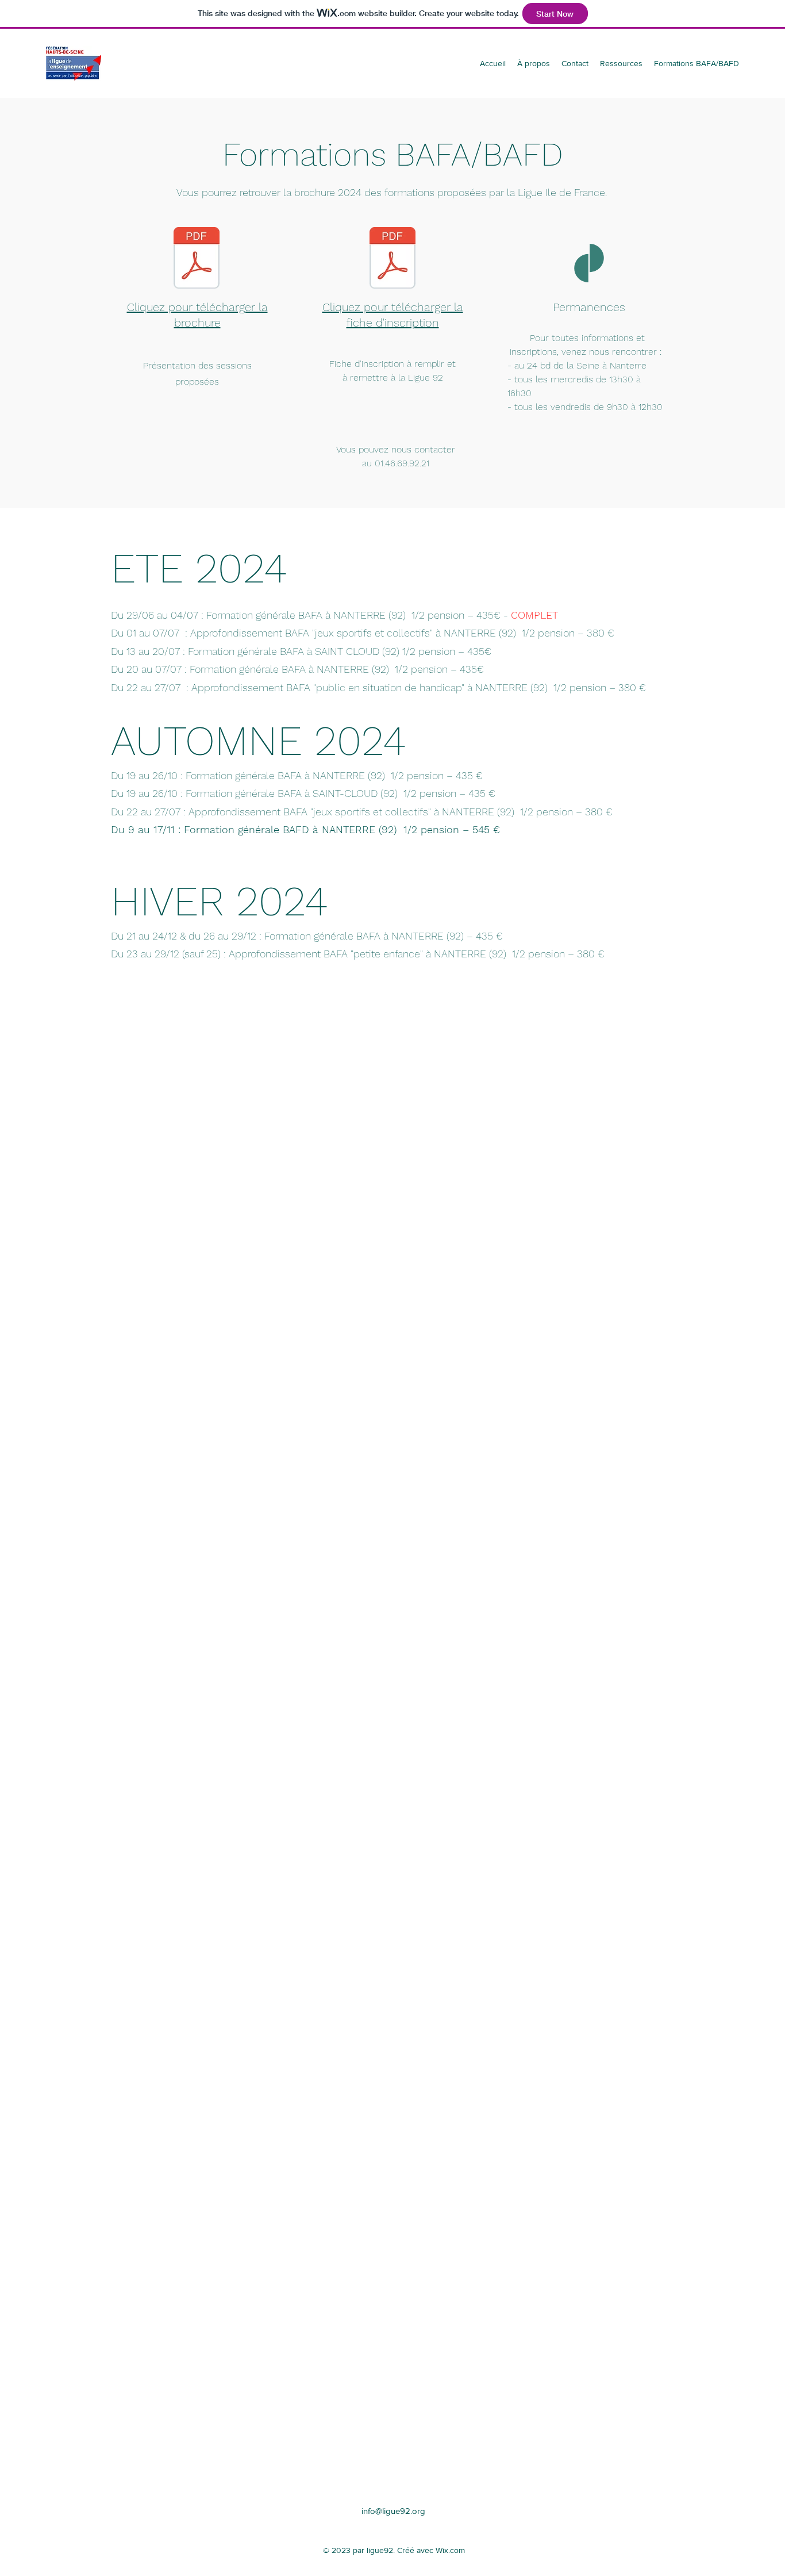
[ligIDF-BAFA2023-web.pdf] (197, 259)
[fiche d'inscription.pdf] (392, 259)
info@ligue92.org (393, 2511)
